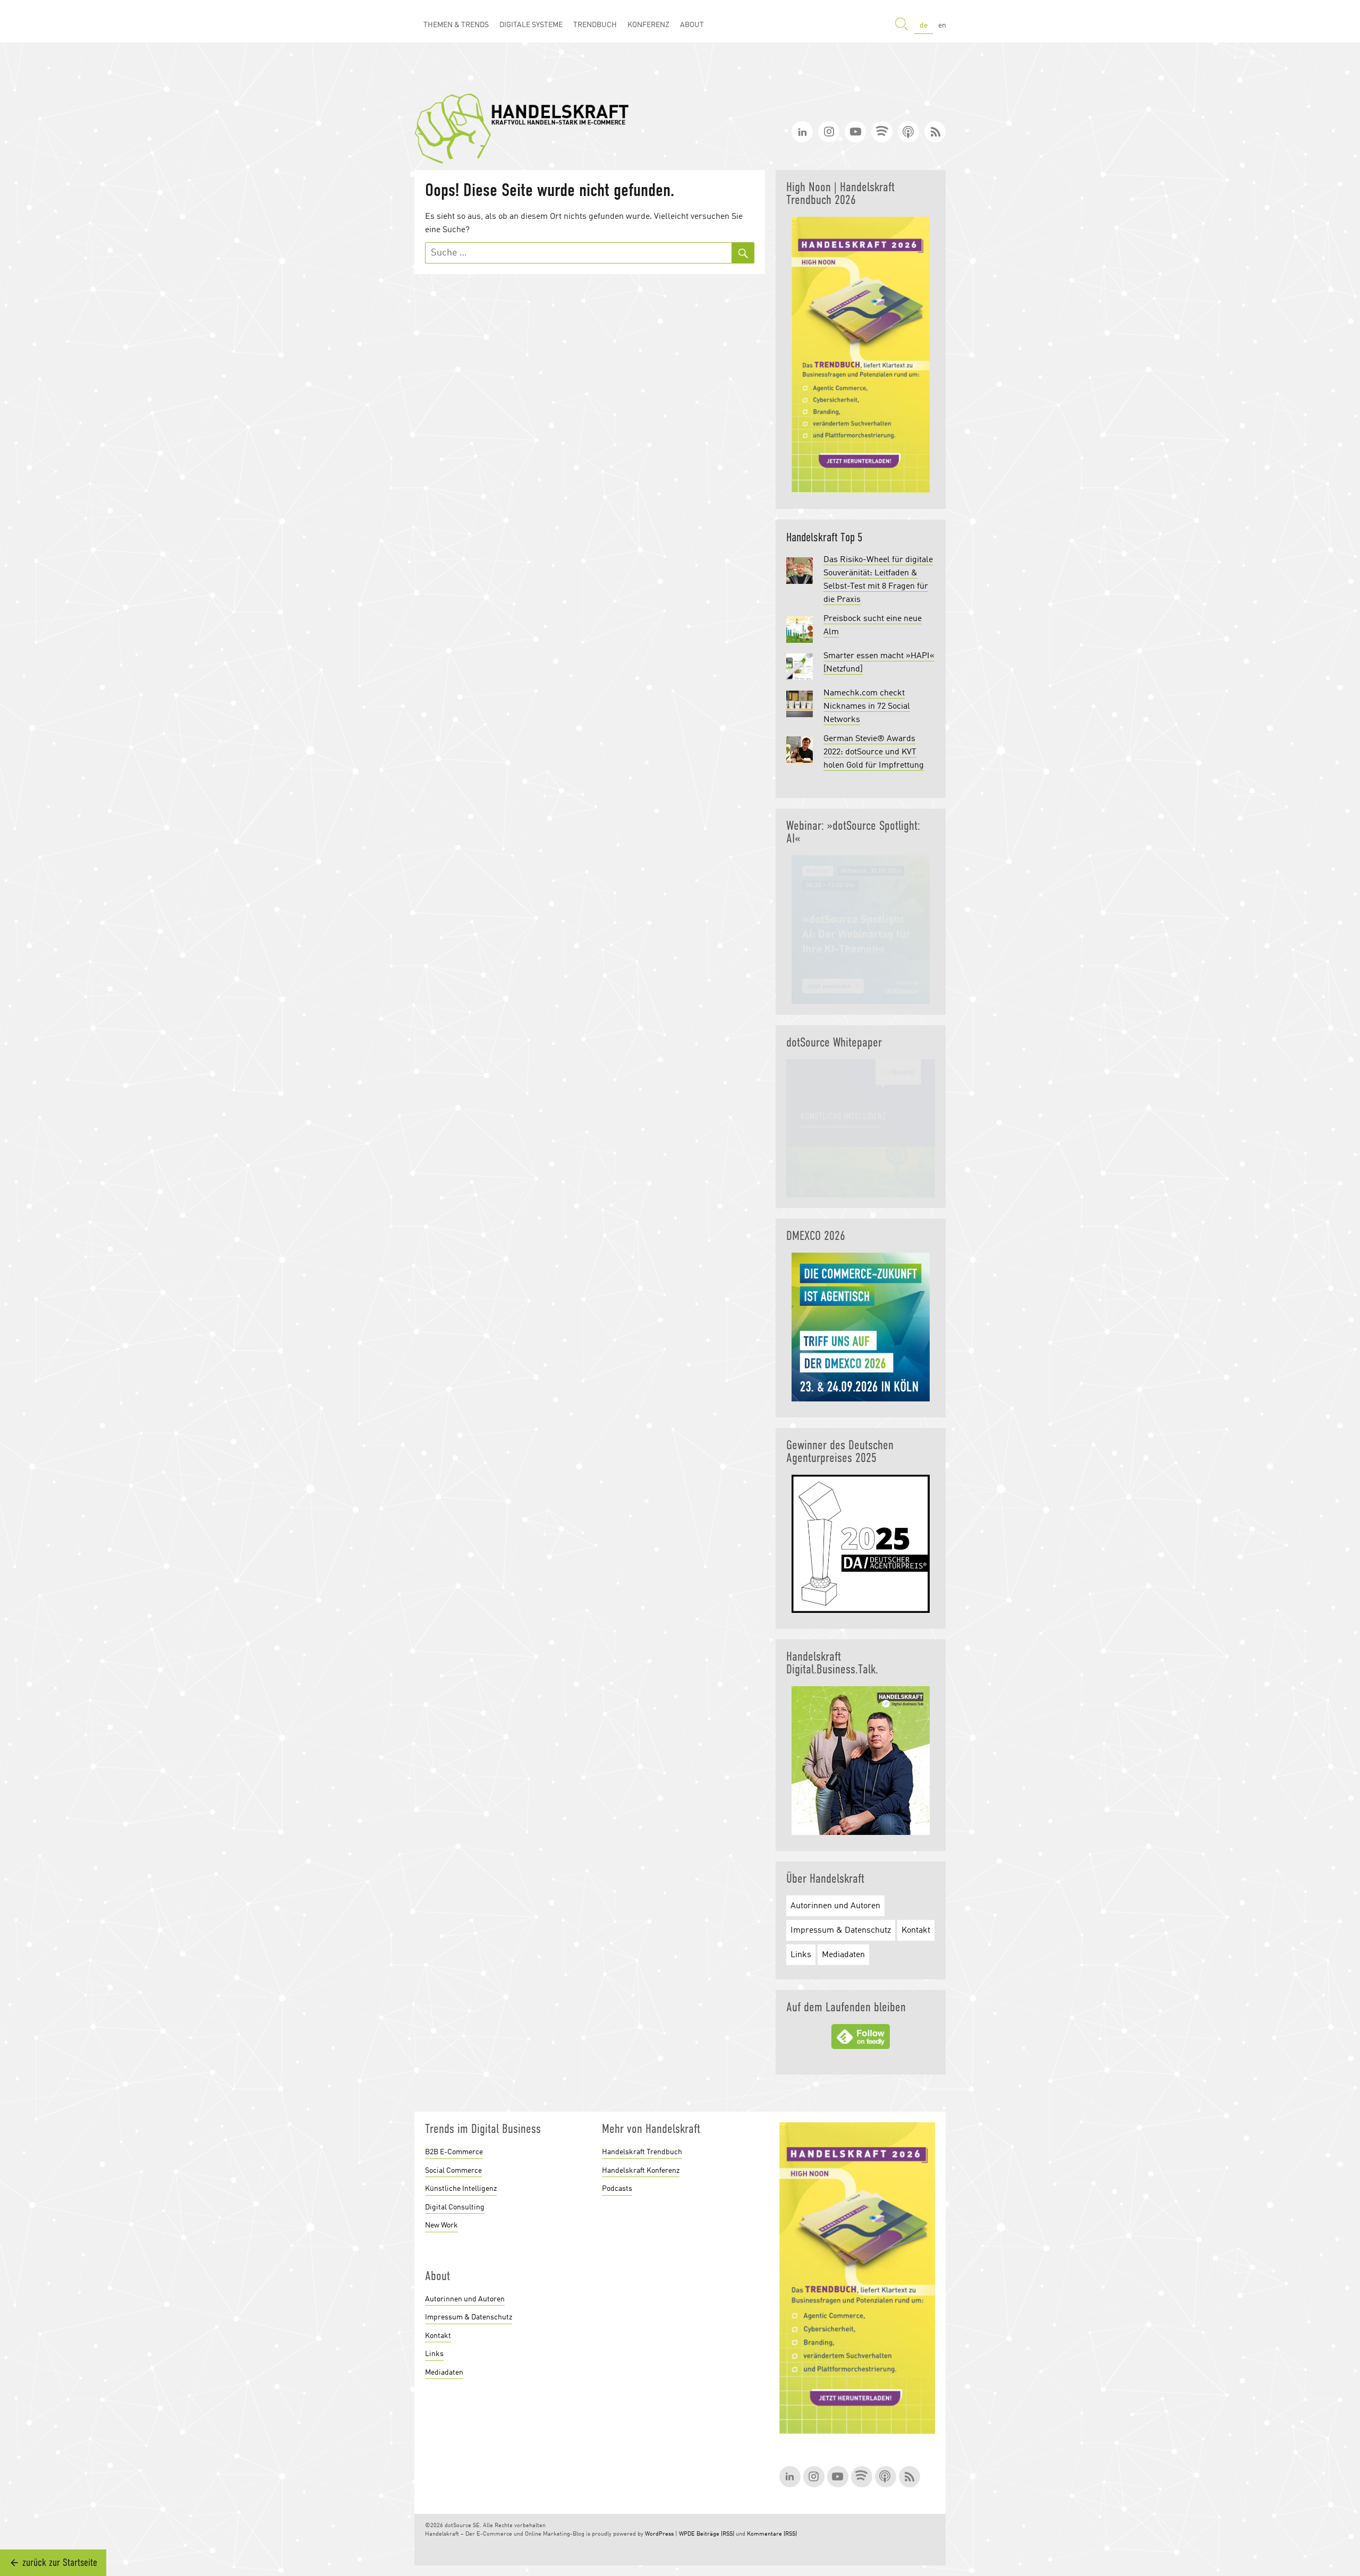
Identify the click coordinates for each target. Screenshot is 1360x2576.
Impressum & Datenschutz (841, 1931)
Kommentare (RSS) (772, 2534)
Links (801, 1955)
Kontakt (916, 1931)
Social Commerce (453, 2171)
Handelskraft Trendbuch (642, 2152)
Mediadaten (843, 1955)
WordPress (659, 2534)
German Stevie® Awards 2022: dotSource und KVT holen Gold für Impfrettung (874, 752)
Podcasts (617, 2189)
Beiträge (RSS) (715, 2534)
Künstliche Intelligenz (461, 2189)
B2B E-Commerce (454, 2152)
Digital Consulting (455, 2207)
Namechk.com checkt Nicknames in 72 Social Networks (867, 707)
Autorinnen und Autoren (835, 1906)
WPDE (687, 2534)
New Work (441, 2225)
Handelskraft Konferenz (641, 2171)
